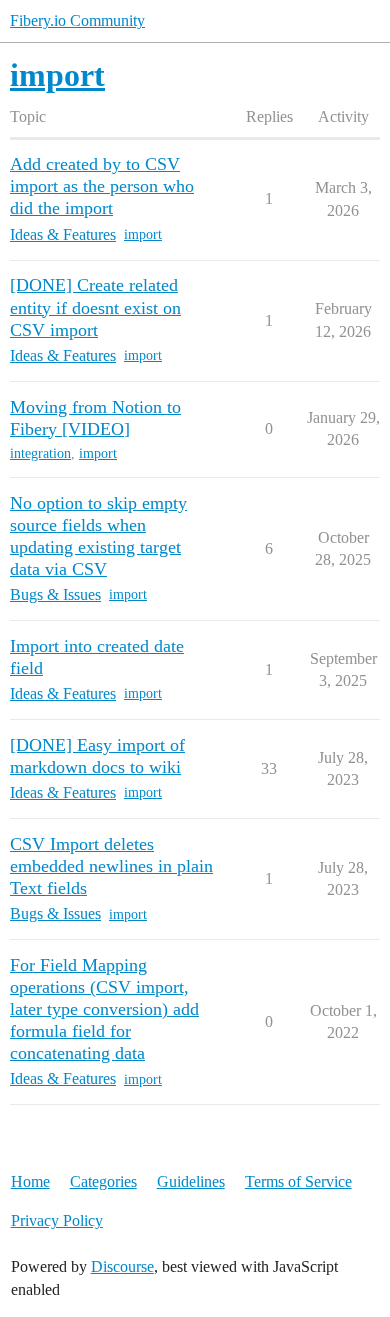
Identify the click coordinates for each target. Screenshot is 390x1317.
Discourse (122, 1266)
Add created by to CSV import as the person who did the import (102, 186)
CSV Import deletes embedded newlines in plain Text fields (111, 866)
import (143, 234)
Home (30, 1181)
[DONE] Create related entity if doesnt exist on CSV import (95, 307)
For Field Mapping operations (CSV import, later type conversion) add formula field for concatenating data (104, 1009)
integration (40, 453)
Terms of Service (298, 1181)
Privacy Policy (57, 1220)
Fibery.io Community (77, 20)
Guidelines (191, 1181)
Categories (103, 1181)
